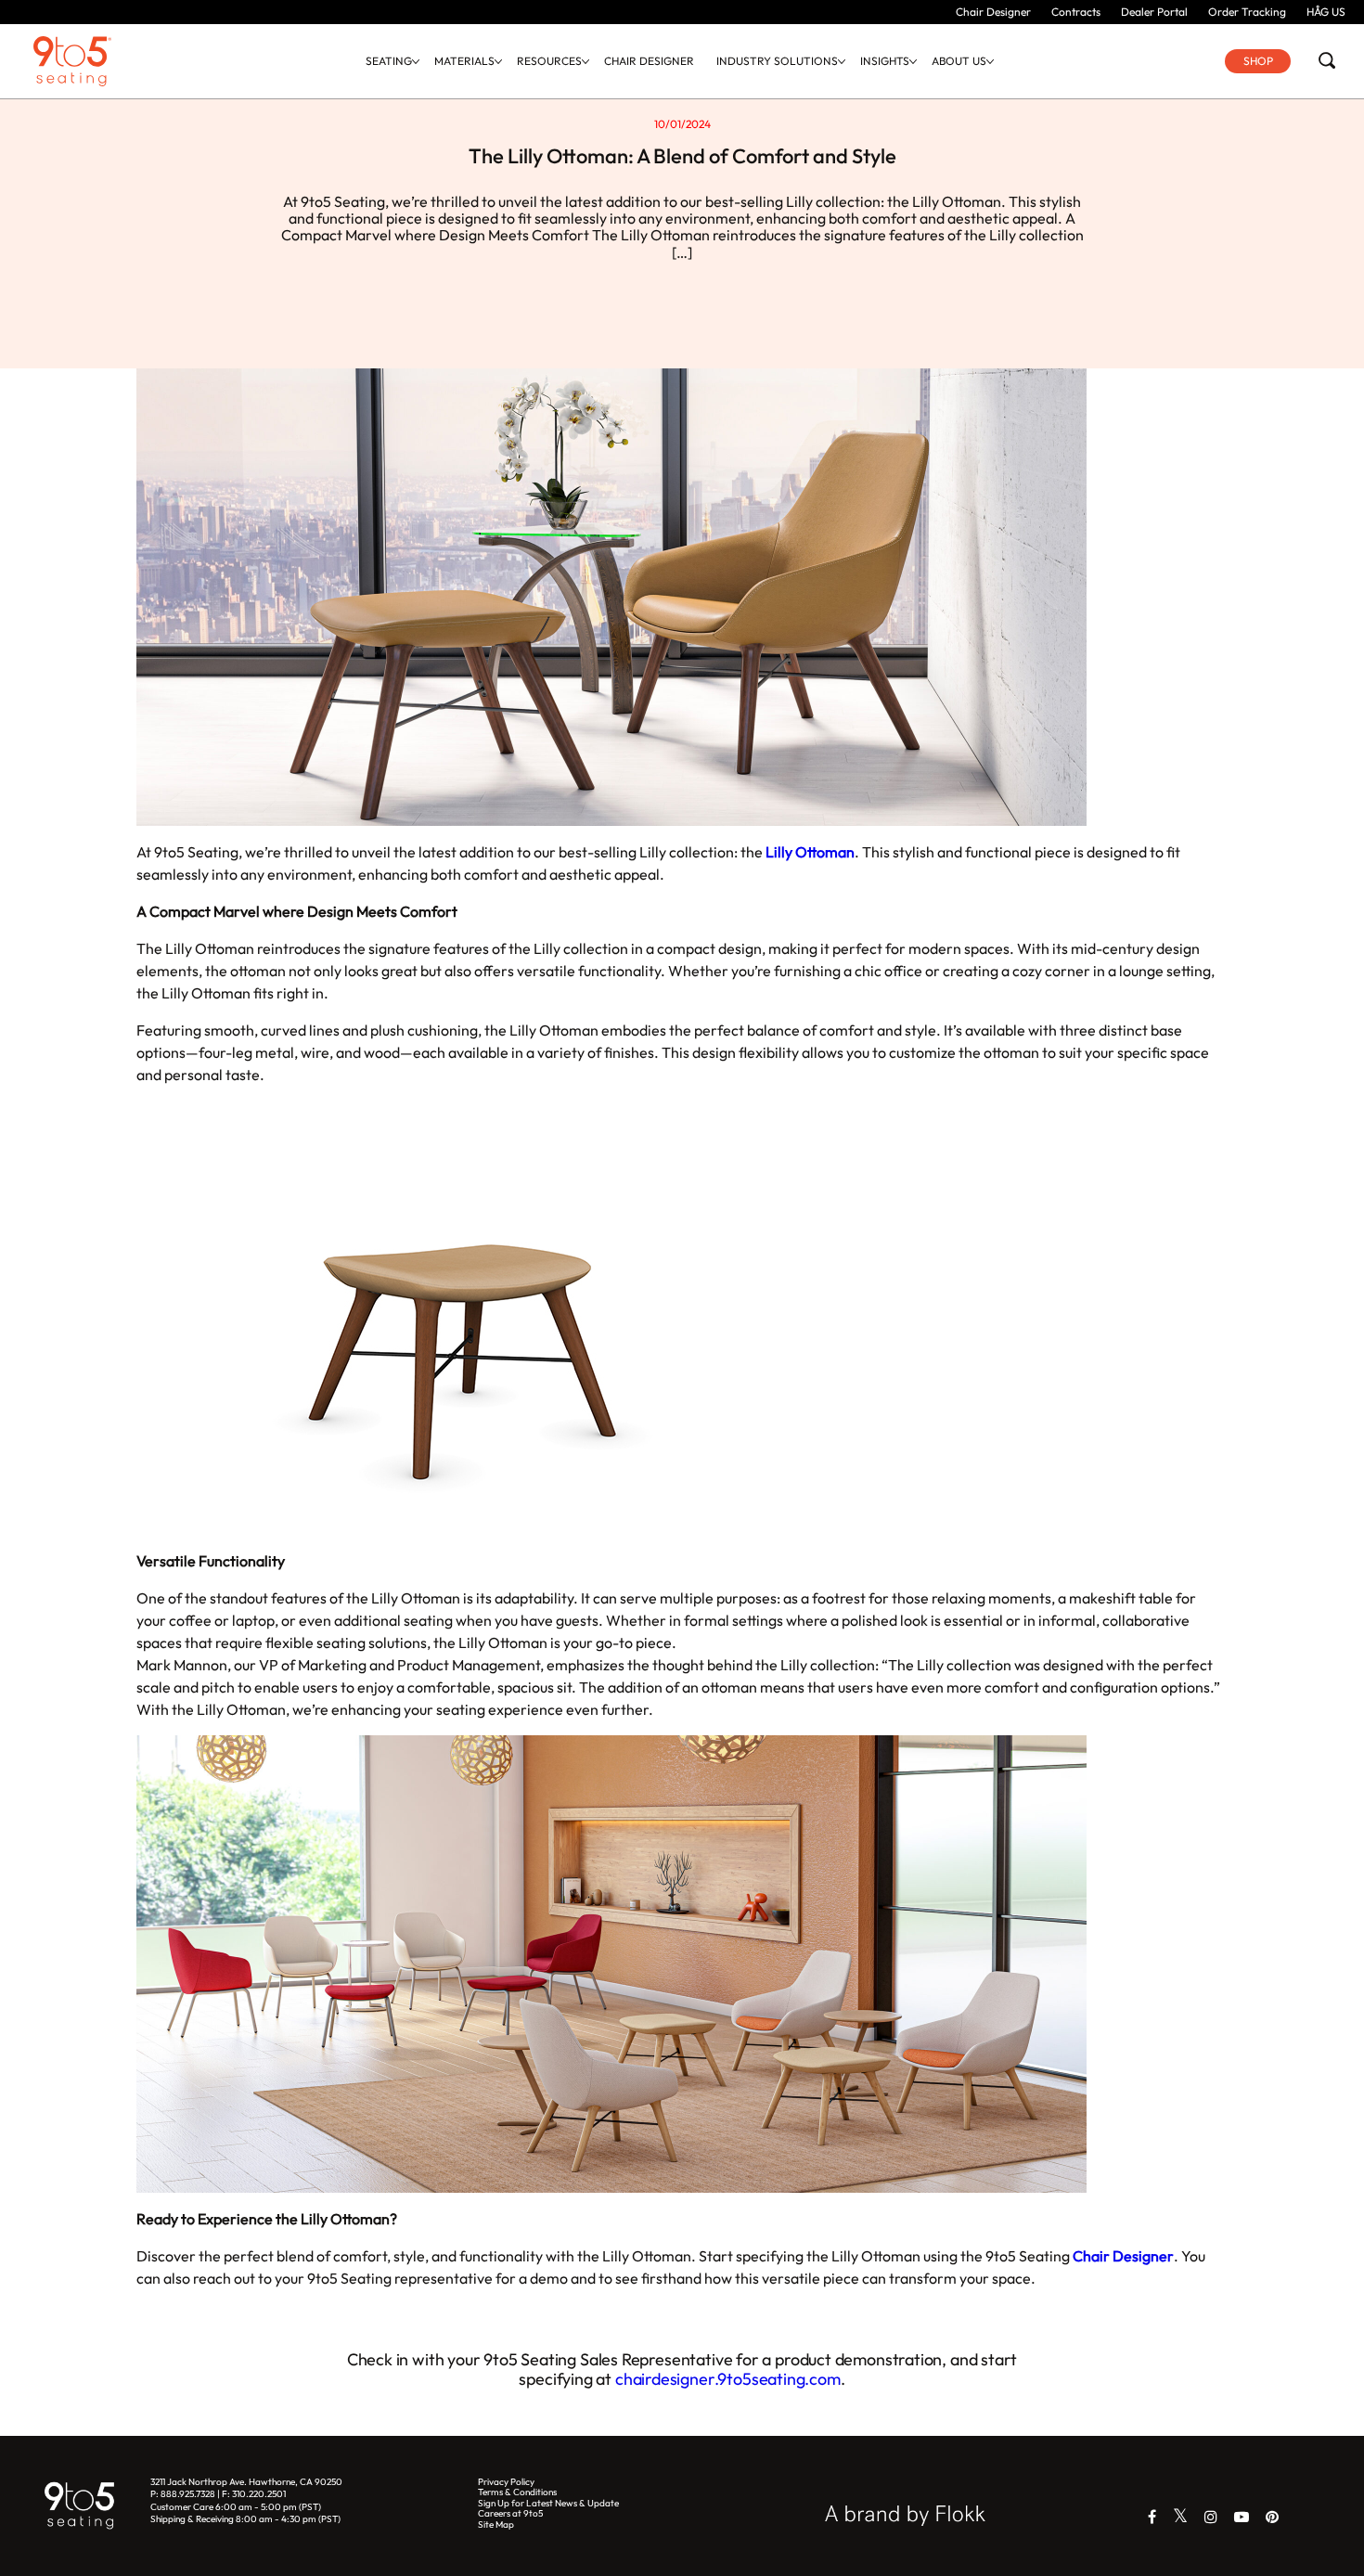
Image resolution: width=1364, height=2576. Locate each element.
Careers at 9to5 (510, 2513)
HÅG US (1326, 12)
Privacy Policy (506, 2482)
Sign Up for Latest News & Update (548, 2503)
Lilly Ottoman (810, 852)
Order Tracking (1247, 12)
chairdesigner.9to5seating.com (728, 2379)
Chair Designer (993, 12)
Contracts (1076, 12)
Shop (1258, 61)
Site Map (496, 2524)
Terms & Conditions (517, 2492)
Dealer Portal (1154, 12)
